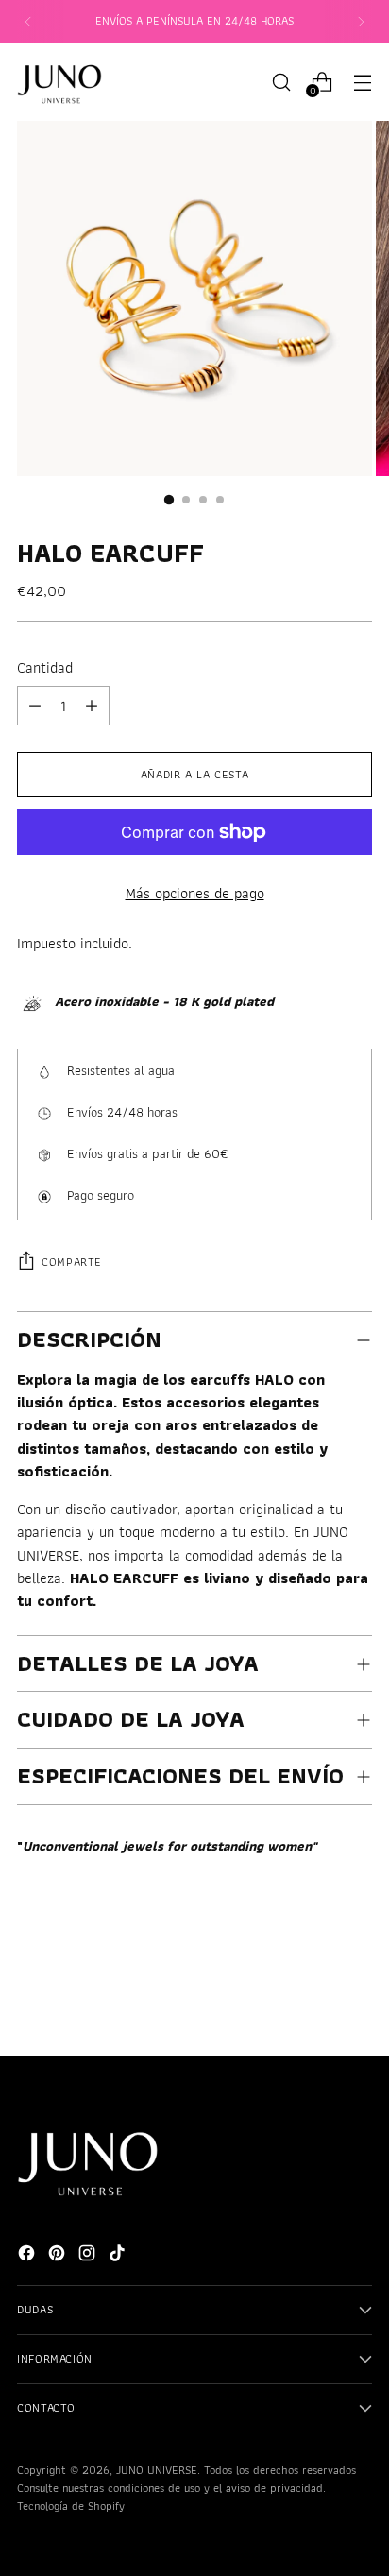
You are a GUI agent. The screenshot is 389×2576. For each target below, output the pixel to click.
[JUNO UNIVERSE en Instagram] (89, 2256)
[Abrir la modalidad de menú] (362, 82)
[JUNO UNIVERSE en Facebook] (28, 2256)
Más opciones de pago (195, 893)
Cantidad (45, 667)
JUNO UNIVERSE (157, 2470)
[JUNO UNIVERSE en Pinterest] (59, 2256)
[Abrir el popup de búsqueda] (281, 82)
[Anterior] (28, 22)
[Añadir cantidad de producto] (35, 706)
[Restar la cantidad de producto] (92, 706)
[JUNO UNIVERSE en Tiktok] (119, 2256)
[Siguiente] (361, 22)
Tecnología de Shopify (71, 2506)
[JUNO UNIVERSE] (59, 82)
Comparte (72, 1262)
